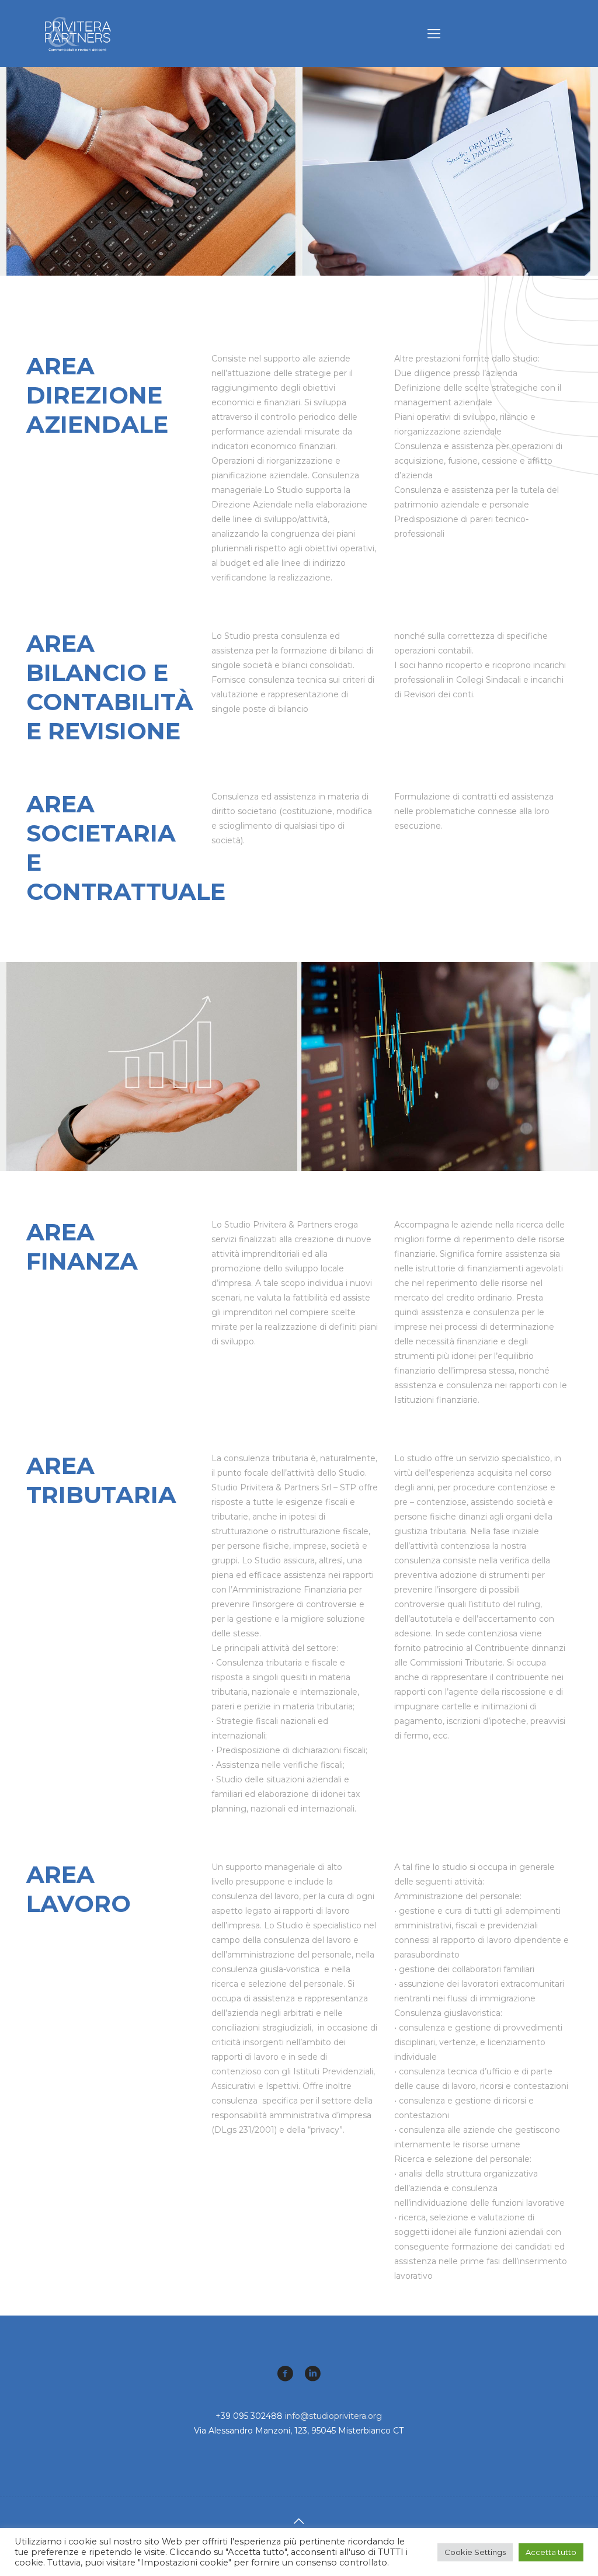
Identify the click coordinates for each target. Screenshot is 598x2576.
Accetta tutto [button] (551, 2552)
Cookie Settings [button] (475, 2552)
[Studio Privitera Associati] (78, 34)
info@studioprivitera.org (333, 2416)
